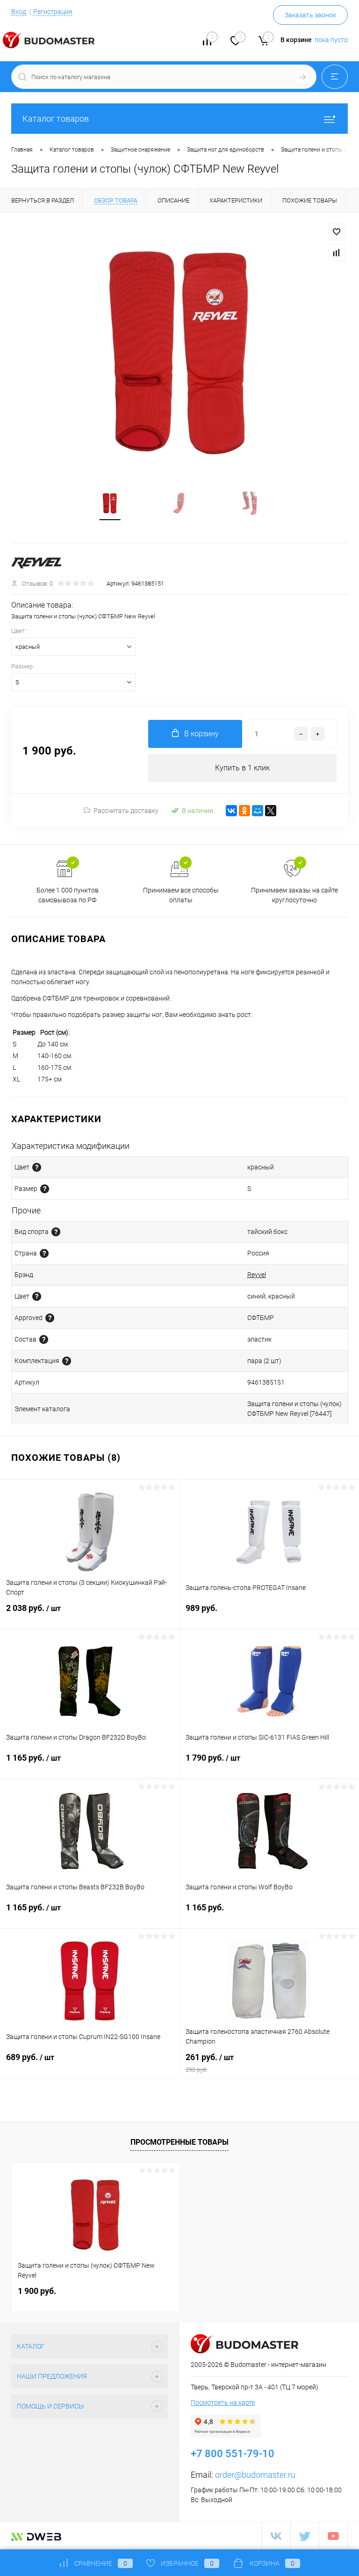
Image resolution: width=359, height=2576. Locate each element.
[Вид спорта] (56, 1232)
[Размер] (45, 1189)
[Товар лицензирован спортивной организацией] (50, 1318)
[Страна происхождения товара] (44, 1253)
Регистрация (53, 12)
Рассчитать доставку (126, 811)
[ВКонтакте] (231, 811)
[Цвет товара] (37, 1167)
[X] (271, 811)
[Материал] (44, 1339)
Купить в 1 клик (242, 768)
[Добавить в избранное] (337, 232)
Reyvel (257, 1275)
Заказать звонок (310, 15)
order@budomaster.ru (255, 2475)
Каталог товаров (56, 119)
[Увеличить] (179, 352)
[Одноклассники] (244, 811)
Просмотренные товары (179, 2142)
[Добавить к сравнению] (337, 253)
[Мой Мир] (258, 811)
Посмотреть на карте (223, 2402)
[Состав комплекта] (67, 1361)
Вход (19, 12)
